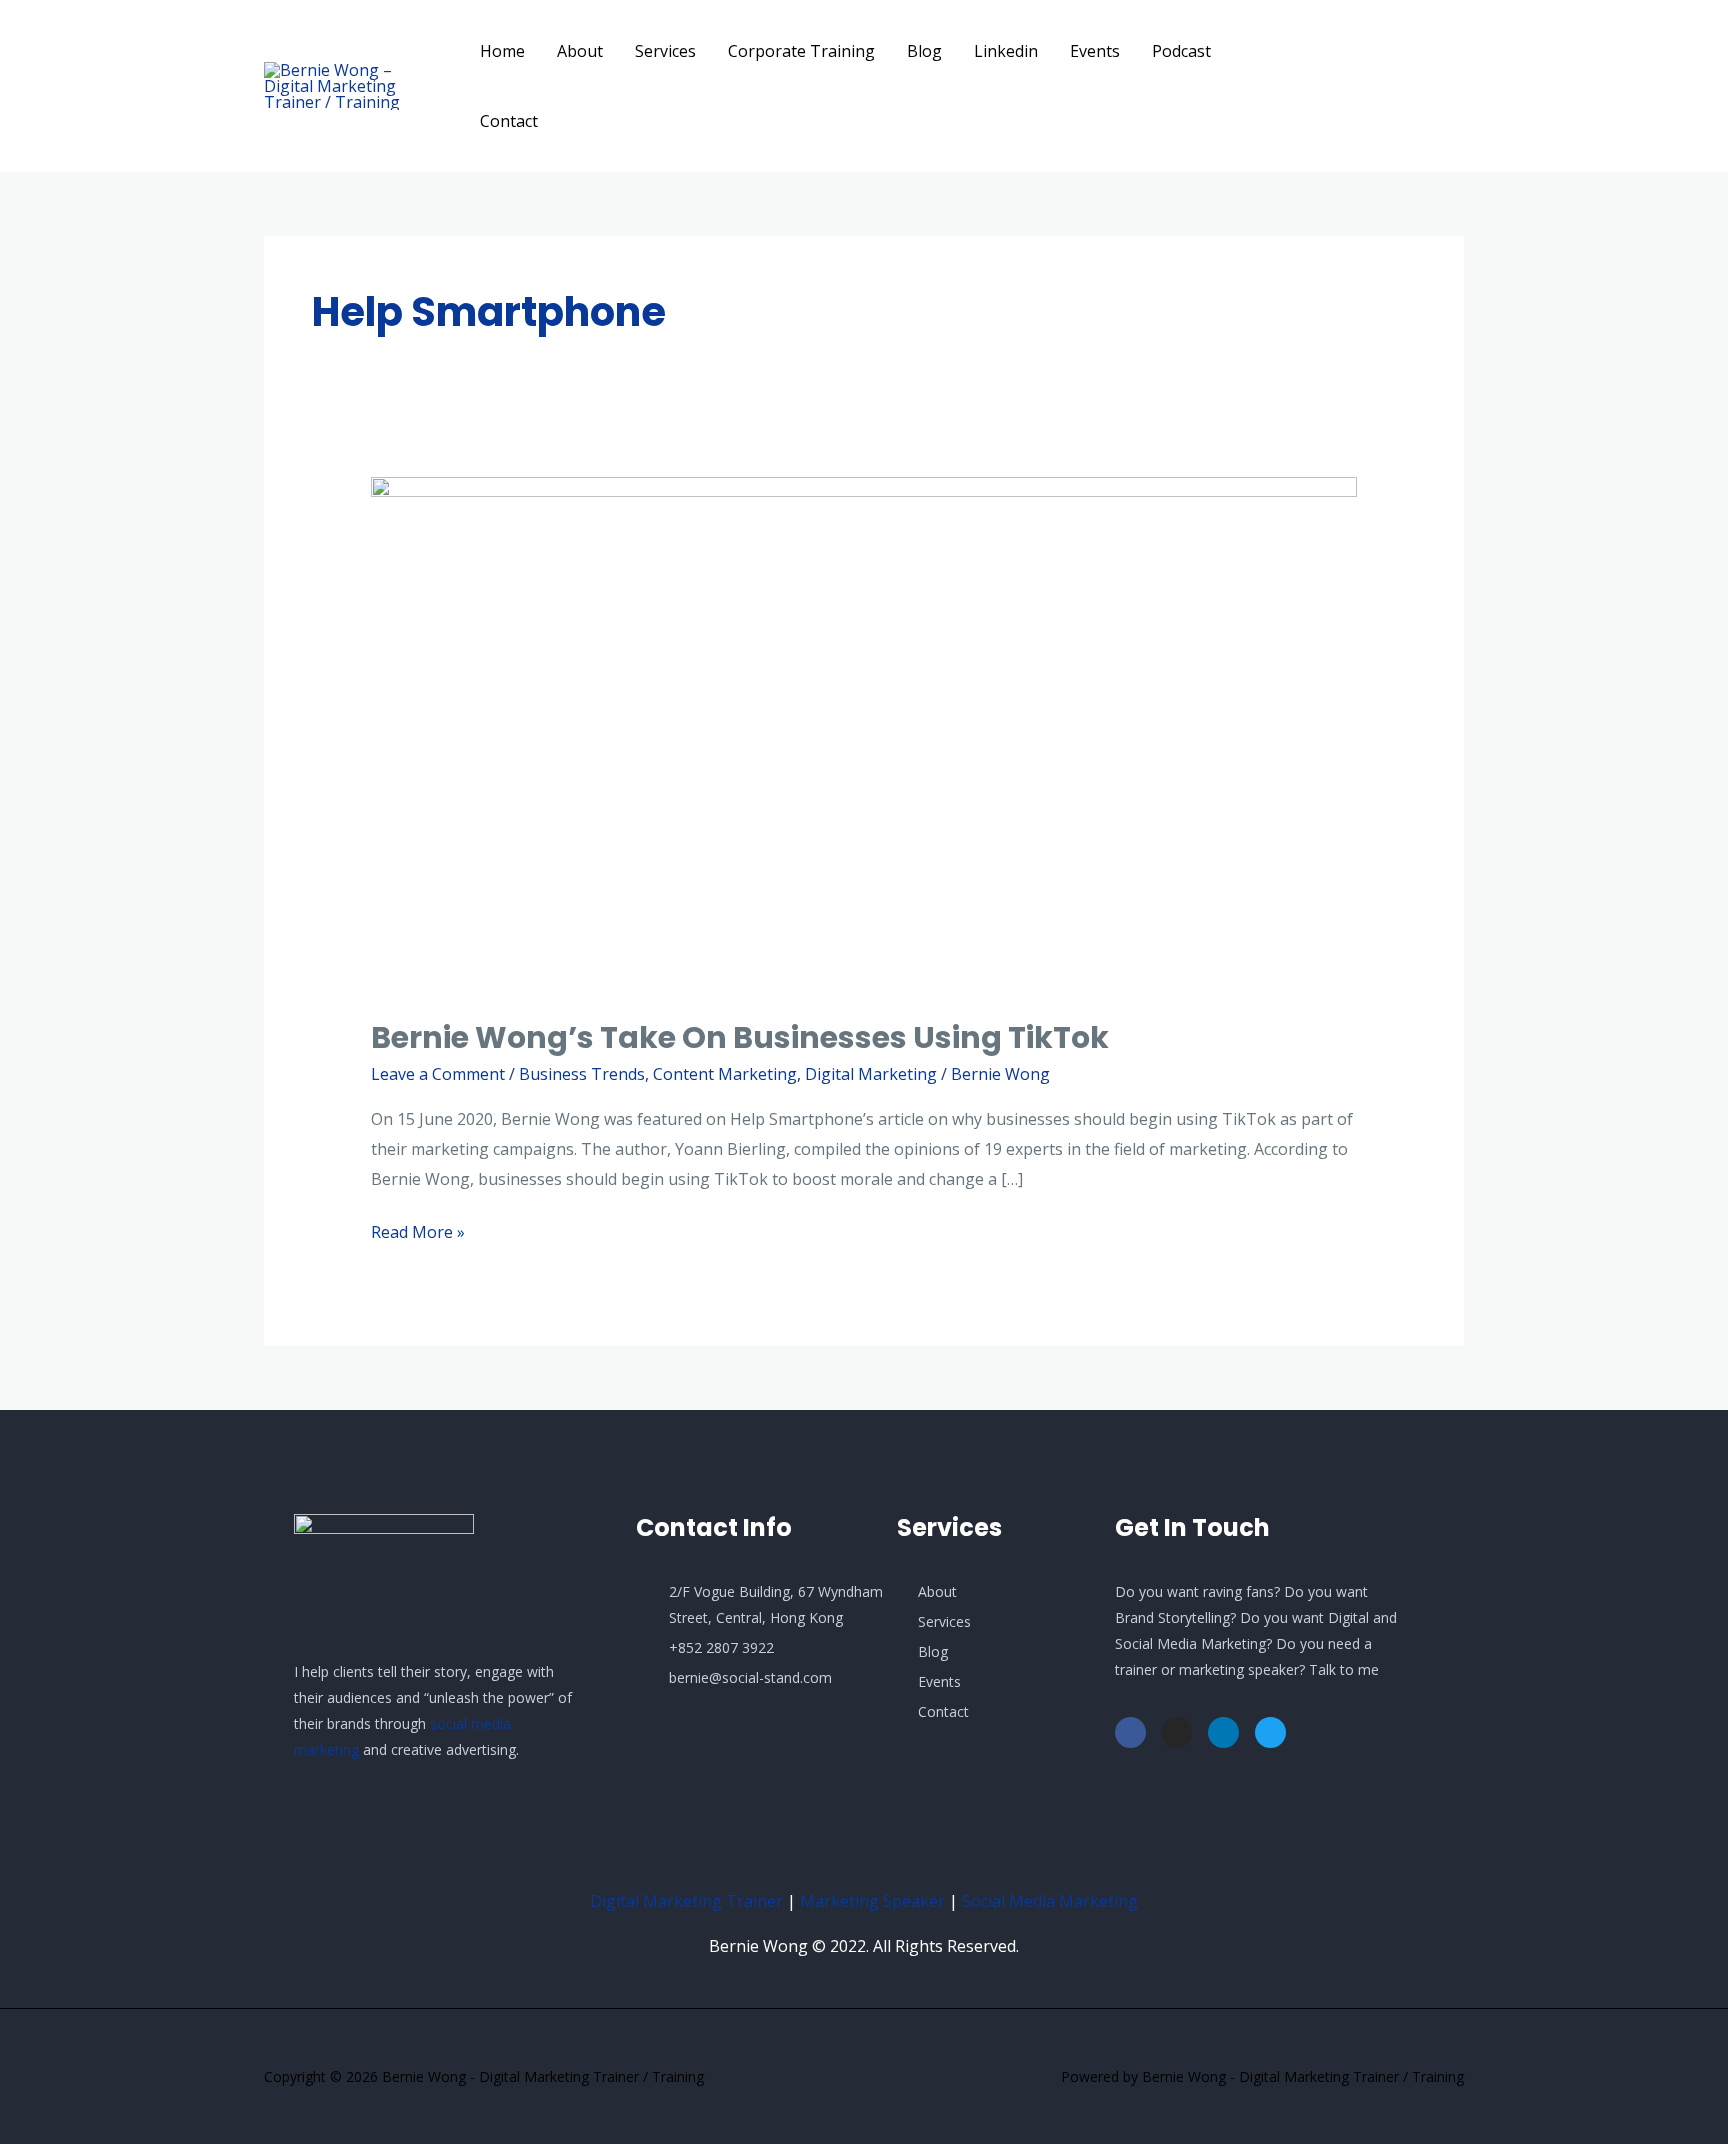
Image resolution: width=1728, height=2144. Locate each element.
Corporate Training (801, 51)
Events (1095, 51)
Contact (509, 121)
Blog (924, 51)
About (580, 51)
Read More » (418, 1230)
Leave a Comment (438, 1074)
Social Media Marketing (1050, 1901)
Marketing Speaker (872, 1901)
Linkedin (1006, 51)
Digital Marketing (871, 1074)
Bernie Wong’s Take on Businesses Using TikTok (740, 1037)
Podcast (1181, 51)
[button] (1394, 86)
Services (665, 51)
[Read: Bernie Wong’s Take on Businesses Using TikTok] (864, 734)
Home (502, 51)
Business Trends (582, 1074)
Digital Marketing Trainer (686, 1901)
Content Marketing (725, 1074)
